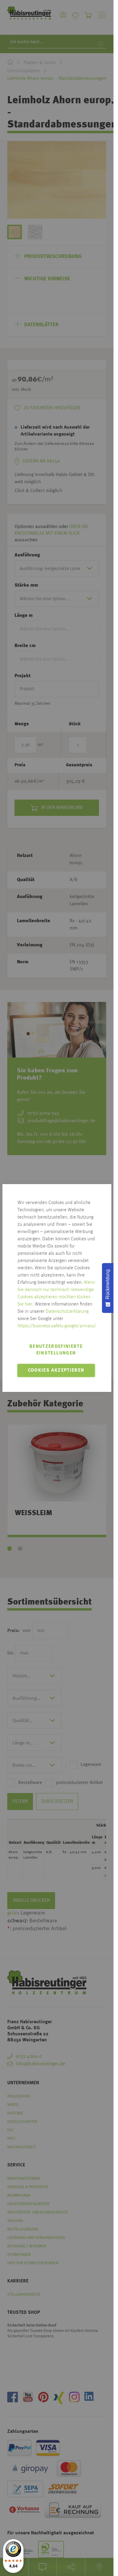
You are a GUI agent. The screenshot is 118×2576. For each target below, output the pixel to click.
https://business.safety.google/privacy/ (57, 1326)
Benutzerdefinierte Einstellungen (56, 1350)
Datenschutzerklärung (67, 1312)
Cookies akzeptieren (56, 1370)
